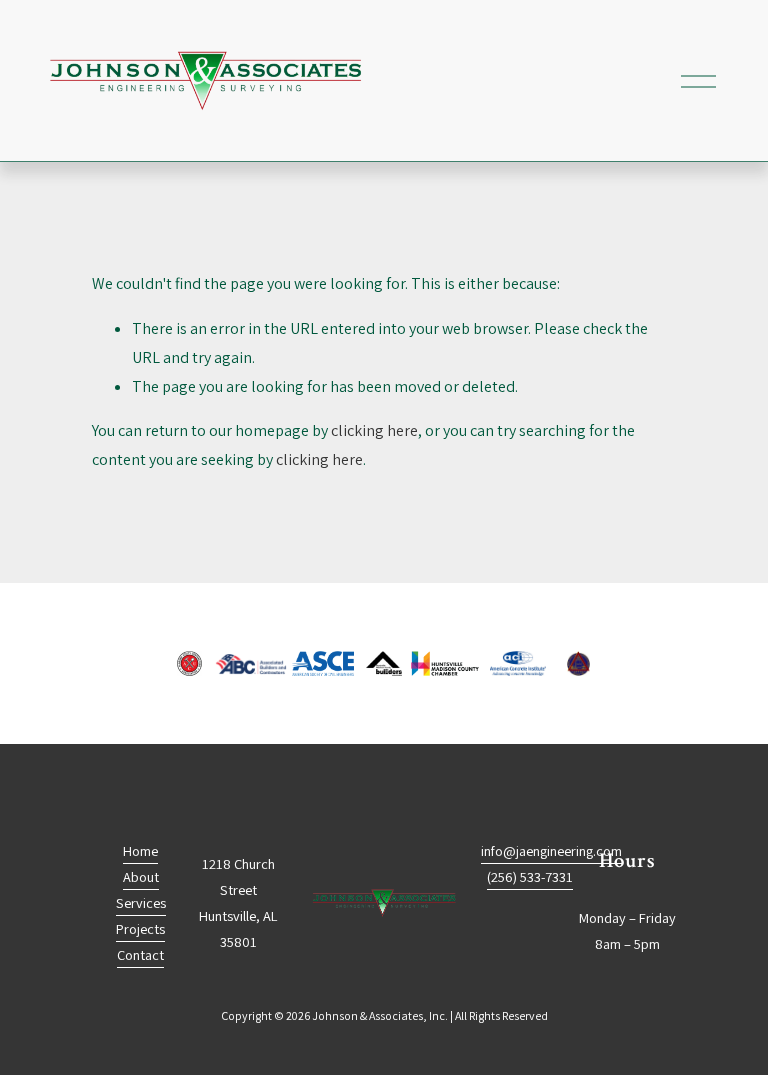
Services (141, 902)
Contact (140, 954)
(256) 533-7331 (530, 876)
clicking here (374, 430)
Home (140, 850)
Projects (140, 928)
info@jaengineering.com (551, 850)
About (141, 876)
